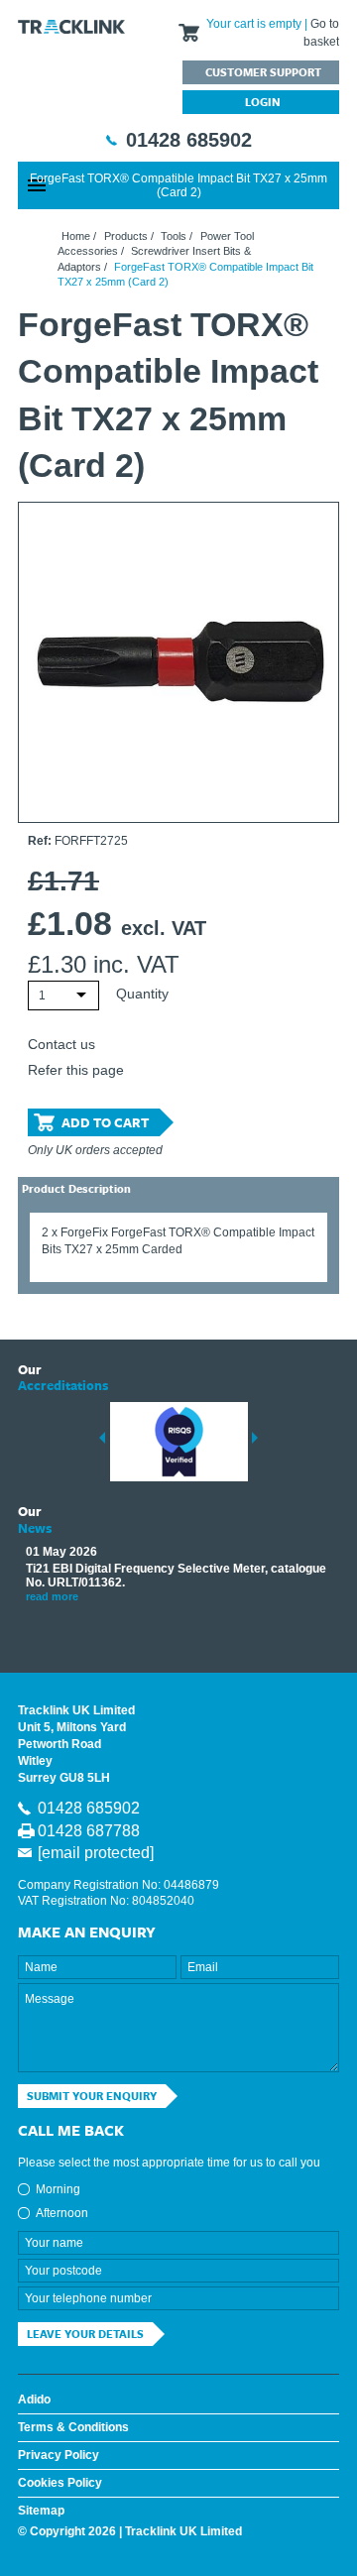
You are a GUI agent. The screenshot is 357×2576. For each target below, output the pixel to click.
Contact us (61, 1044)
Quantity (142, 994)
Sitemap (41, 2511)
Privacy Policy (59, 2455)
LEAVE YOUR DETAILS (85, 2334)
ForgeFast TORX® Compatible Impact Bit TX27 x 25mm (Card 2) (178, 185)
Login (263, 102)
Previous (102, 1438)
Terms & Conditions (73, 2427)
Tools (174, 236)
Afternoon (62, 2213)
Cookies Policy (60, 2483)
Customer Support (263, 72)
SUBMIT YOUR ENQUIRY (92, 2096)
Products (126, 236)
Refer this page (76, 1070)
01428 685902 (189, 140)
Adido (34, 2400)
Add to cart (105, 1122)
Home (76, 236)
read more (52, 1596)
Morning (58, 2189)
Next (255, 1438)
